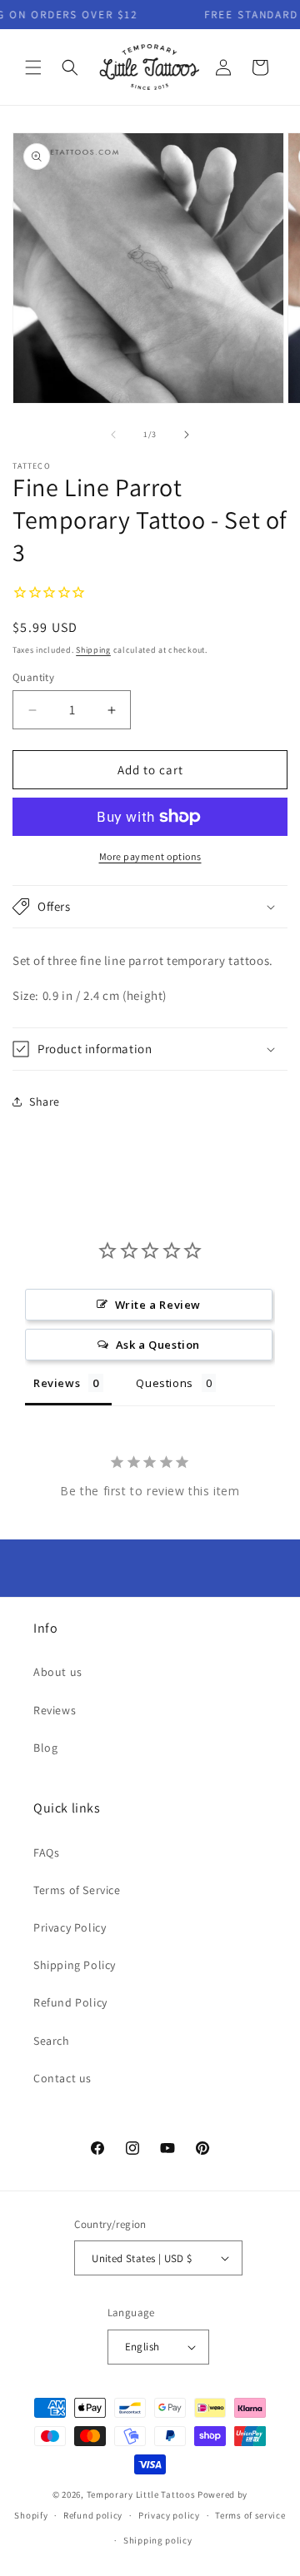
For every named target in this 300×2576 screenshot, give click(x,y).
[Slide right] (187, 435)
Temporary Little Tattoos (141, 2494)
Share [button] (45, 1102)
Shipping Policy (75, 1965)
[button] (33, 67)
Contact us (62, 2078)
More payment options (150, 856)
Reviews (55, 1710)
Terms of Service (77, 1890)
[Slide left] (113, 435)
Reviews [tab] (57, 1383)
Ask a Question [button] (158, 1345)
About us (58, 1672)
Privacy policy (169, 2515)
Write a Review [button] (158, 1305)
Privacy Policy (70, 1927)
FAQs (46, 1852)
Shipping (93, 650)
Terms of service (250, 2515)
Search (52, 2041)
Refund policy (93, 2515)
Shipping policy (158, 2540)
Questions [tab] (164, 1383)
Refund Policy (70, 2002)
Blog (45, 1748)
